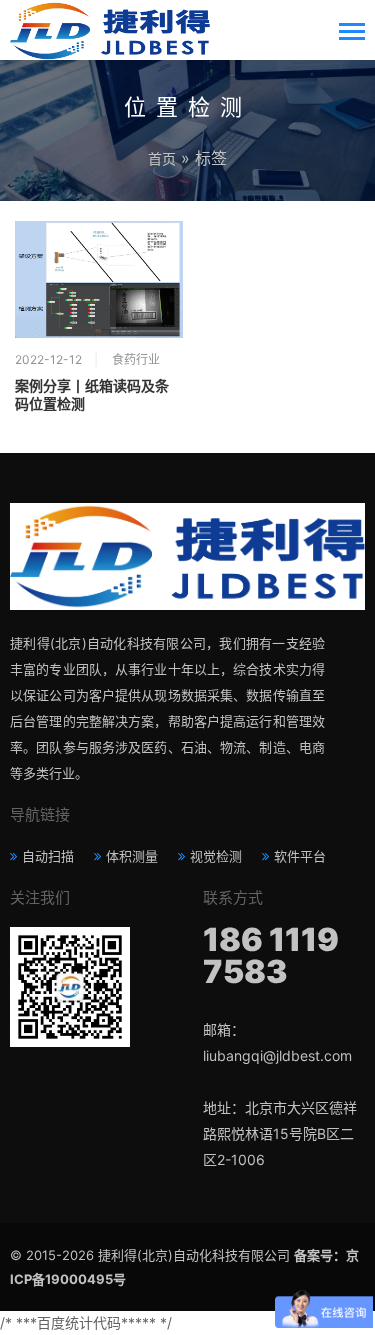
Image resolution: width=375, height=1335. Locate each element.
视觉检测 (216, 856)
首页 (162, 158)
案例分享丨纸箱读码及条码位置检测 (92, 395)
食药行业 (136, 359)
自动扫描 (48, 856)
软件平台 (300, 856)
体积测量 (132, 856)
